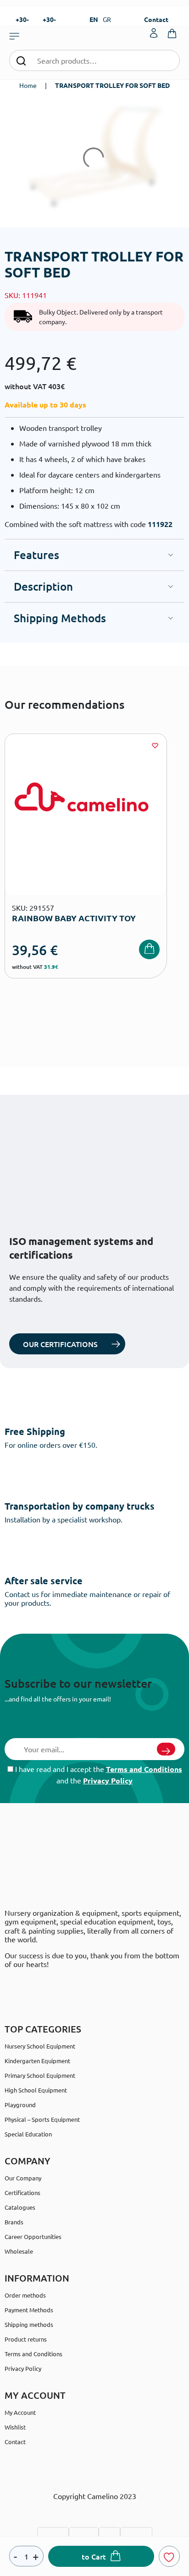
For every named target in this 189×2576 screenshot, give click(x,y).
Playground (20, 2105)
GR (107, 19)
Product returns (26, 2339)
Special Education (28, 2134)
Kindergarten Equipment (37, 2061)
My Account (20, 2412)
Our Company (23, 2178)
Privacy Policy (108, 1780)
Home (28, 85)
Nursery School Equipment (40, 2046)
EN (94, 19)
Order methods (25, 2295)
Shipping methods (29, 2324)
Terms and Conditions (144, 1769)
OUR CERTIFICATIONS (60, 1344)
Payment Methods (29, 2310)
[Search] (21, 60)
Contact (156, 19)
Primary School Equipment (40, 2075)
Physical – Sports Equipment (42, 2119)
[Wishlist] (155, 745)
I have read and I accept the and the (98, 1775)
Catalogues (20, 2207)
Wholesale (19, 2251)
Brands (14, 2222)
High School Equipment (36, 2090)
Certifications (22, 2193)
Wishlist (15, 2427)
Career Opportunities (33, 2236)
